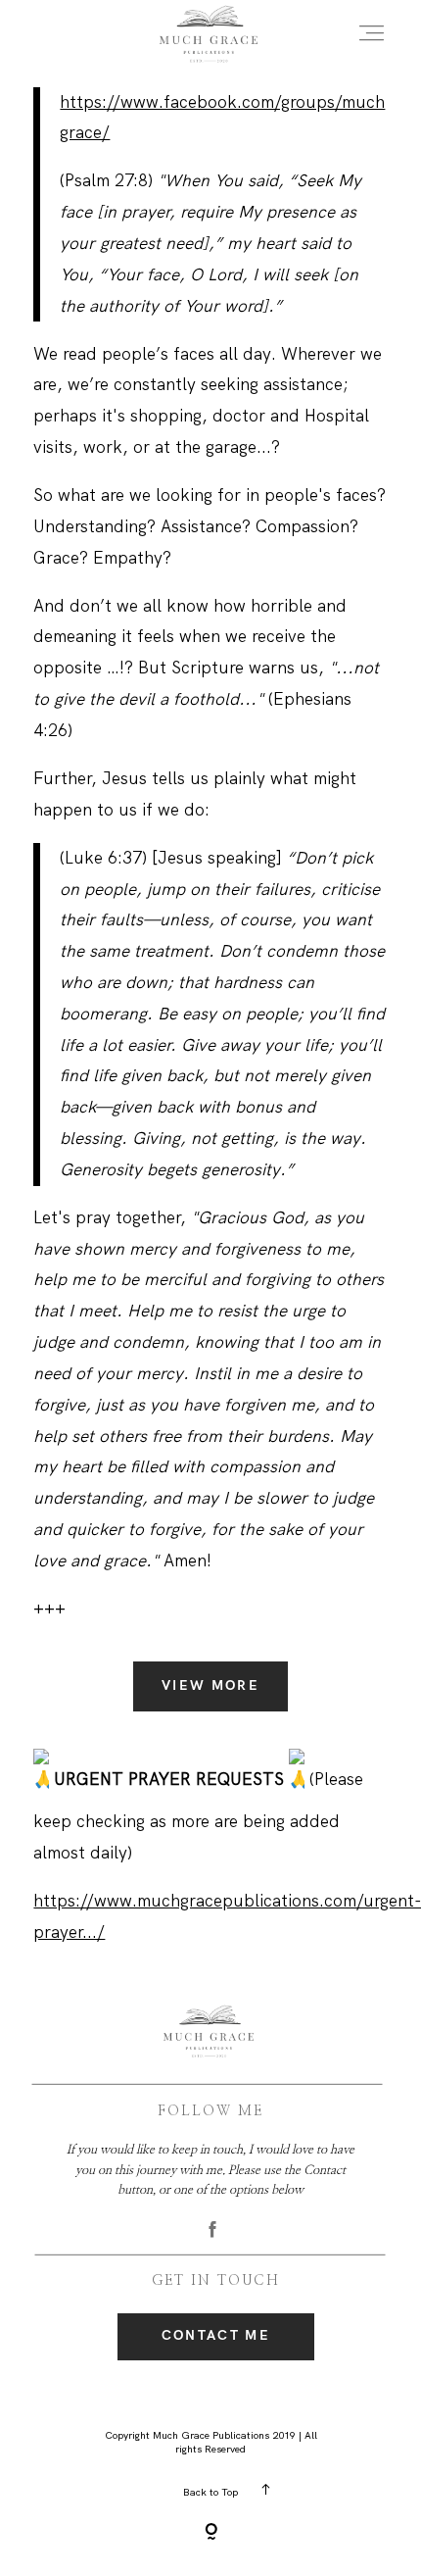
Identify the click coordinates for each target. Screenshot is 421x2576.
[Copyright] (211, 2533)
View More (210, 1686)
